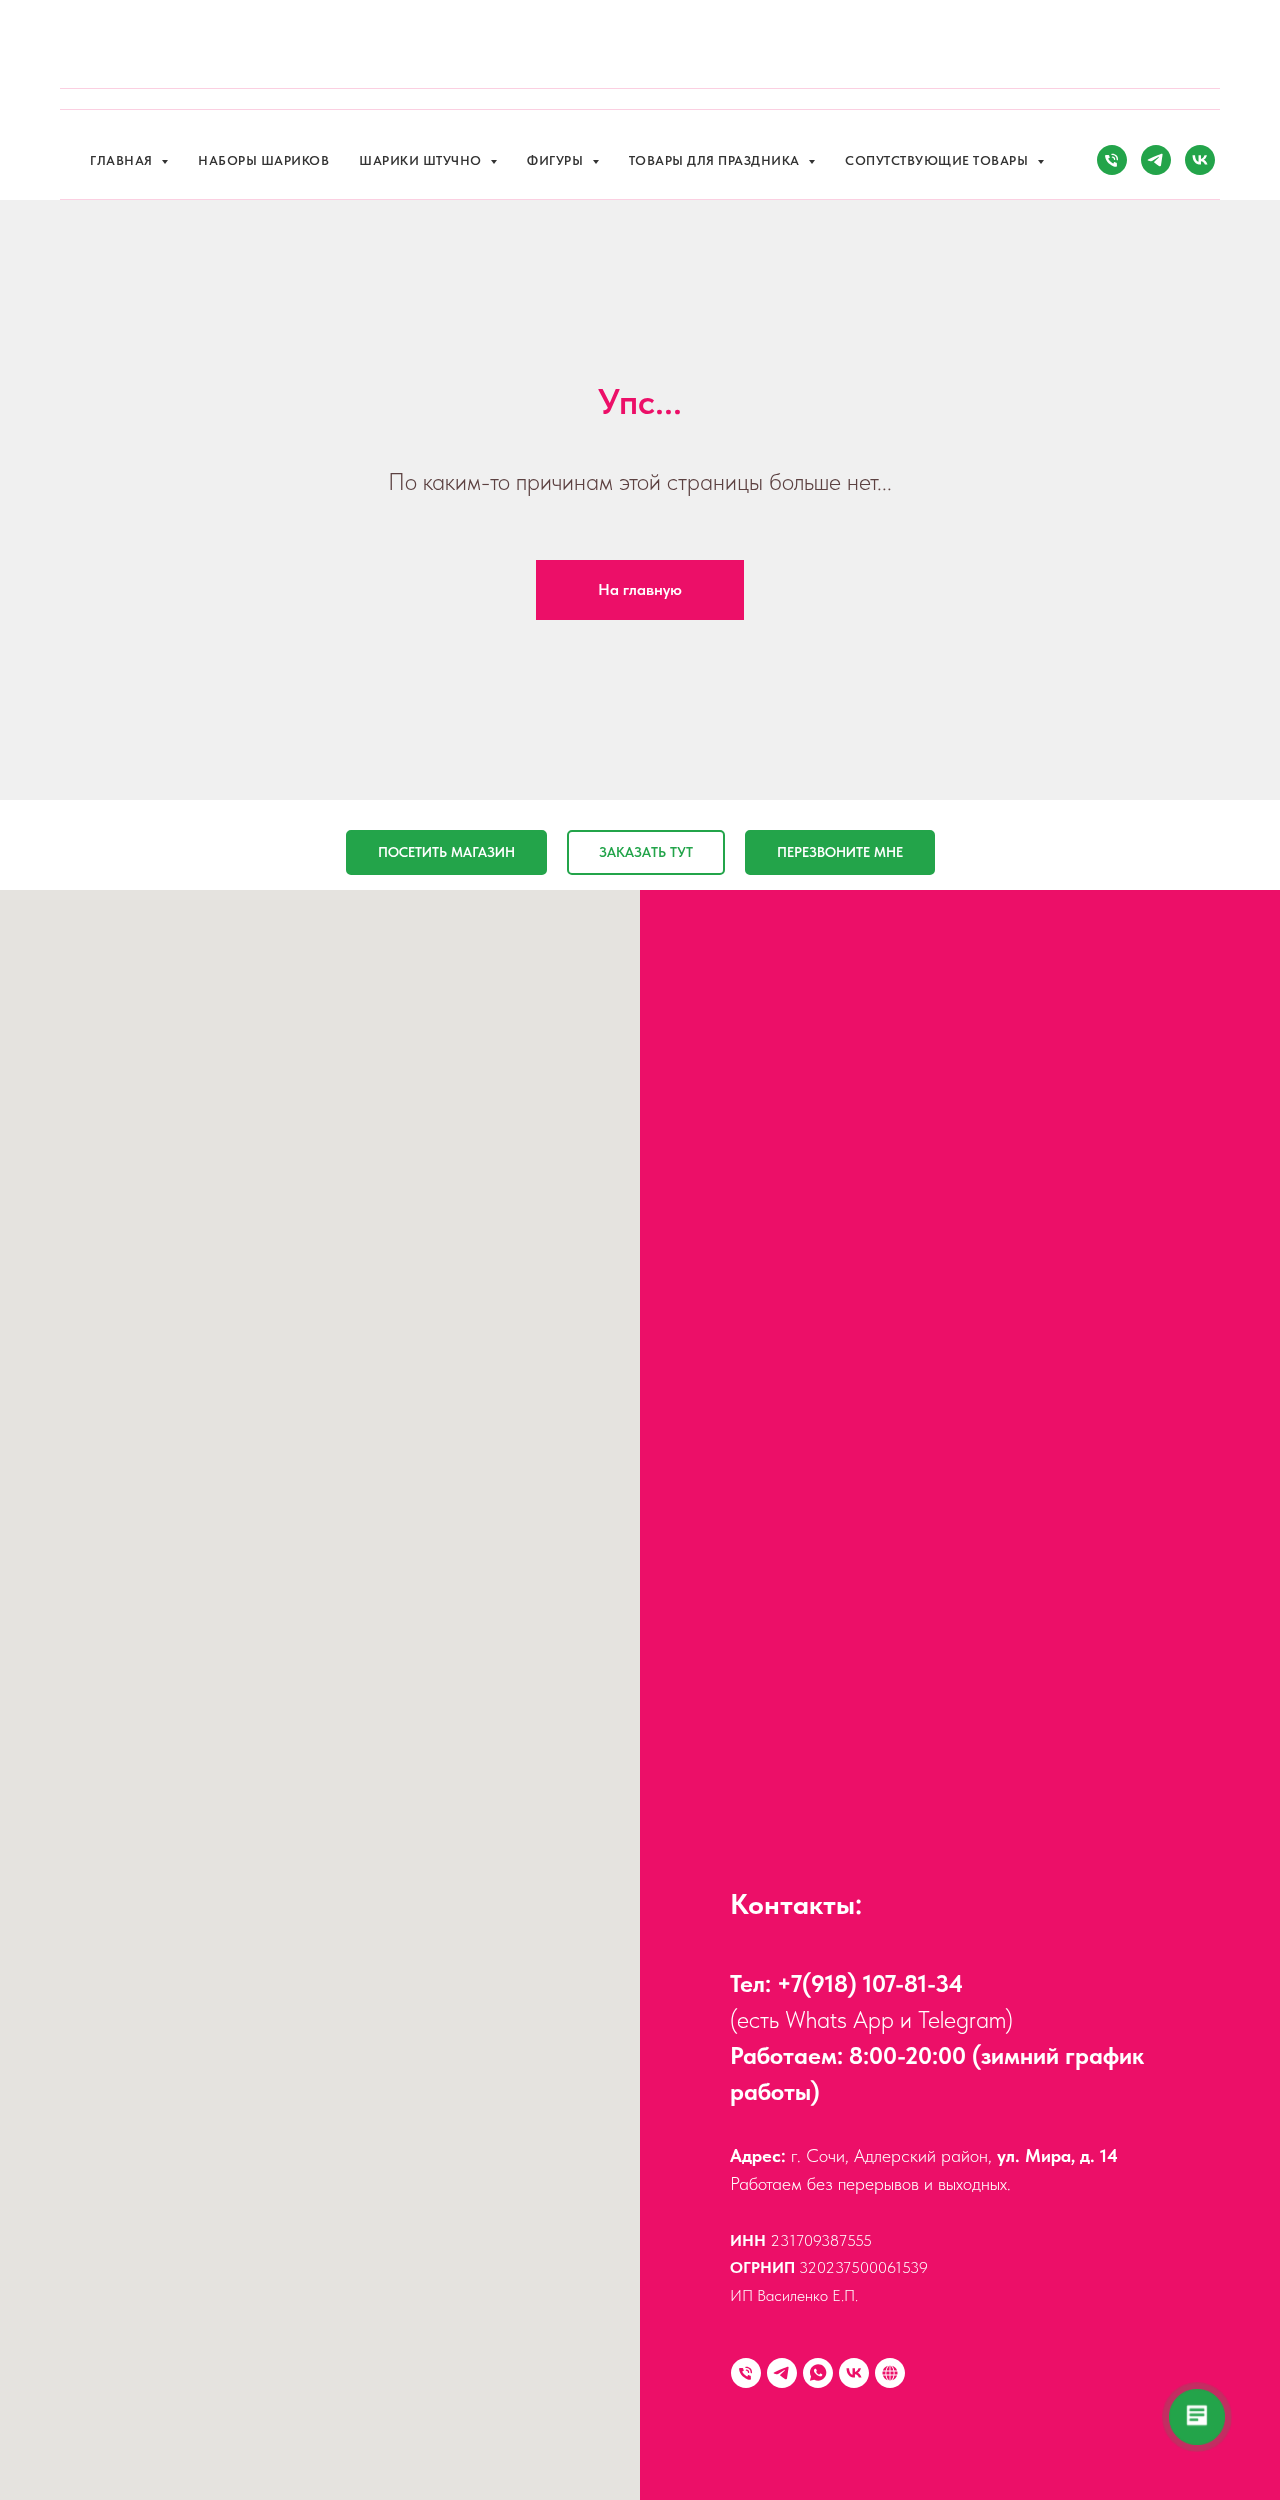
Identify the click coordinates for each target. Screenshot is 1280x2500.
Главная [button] (123, 160)
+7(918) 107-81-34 (870, 1983)
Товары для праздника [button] (716, 160)
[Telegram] (782, 2373)
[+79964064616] (746, 2373)
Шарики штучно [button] (422, 160)
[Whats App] (818, 2373)
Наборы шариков (263, 160)
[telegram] (1156, 160)
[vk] (1200, 160)
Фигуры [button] (557, 160)
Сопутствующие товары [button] (938, 160)
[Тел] (1112, 160)
